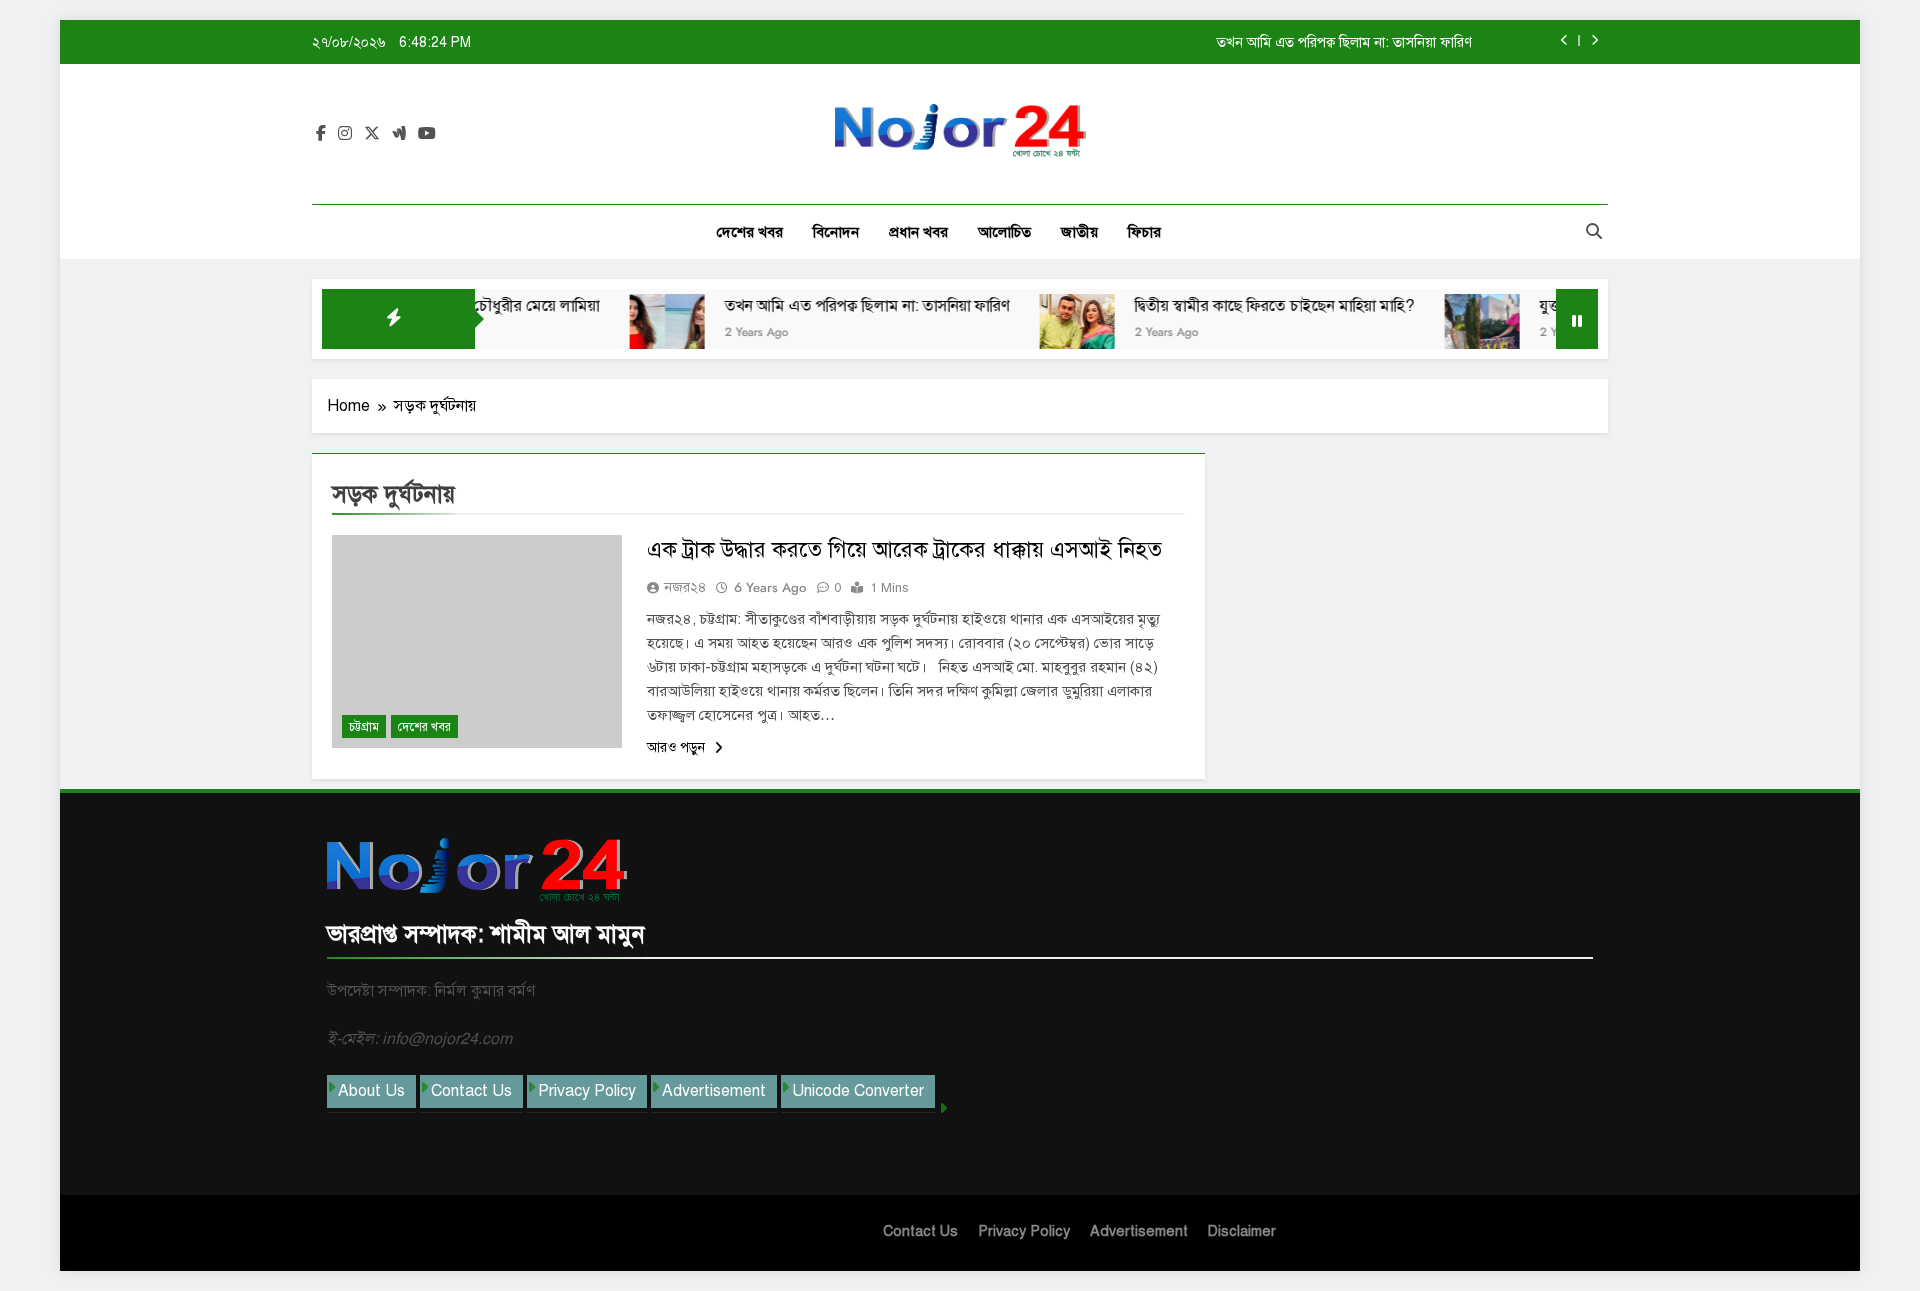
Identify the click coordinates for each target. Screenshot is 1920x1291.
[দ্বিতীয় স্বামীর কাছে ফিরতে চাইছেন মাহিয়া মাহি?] (1044, 331)
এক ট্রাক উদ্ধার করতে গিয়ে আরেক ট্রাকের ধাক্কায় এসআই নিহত (904, 549)
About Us (371, 1091)
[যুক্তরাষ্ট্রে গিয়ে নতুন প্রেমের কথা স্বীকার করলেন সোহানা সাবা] (1449, 331)
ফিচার (1144, 232)
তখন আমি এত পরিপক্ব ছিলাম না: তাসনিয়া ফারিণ (1344, 42)
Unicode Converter (858, 1091)
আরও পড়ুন (678, 747)
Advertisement (714, 1091)
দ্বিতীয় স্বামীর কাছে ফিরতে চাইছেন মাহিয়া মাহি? (1242, 306)
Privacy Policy (587, 1091)
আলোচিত (1004, 232)
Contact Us (471, 1091)
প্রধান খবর (918, 232)
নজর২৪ (685, 587)
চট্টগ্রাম (364, 727)
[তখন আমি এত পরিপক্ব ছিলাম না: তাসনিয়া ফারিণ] (634, 331)
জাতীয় (1079, 232)
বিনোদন (836, 232)
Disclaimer (1242, 1231)
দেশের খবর (750, 232)
